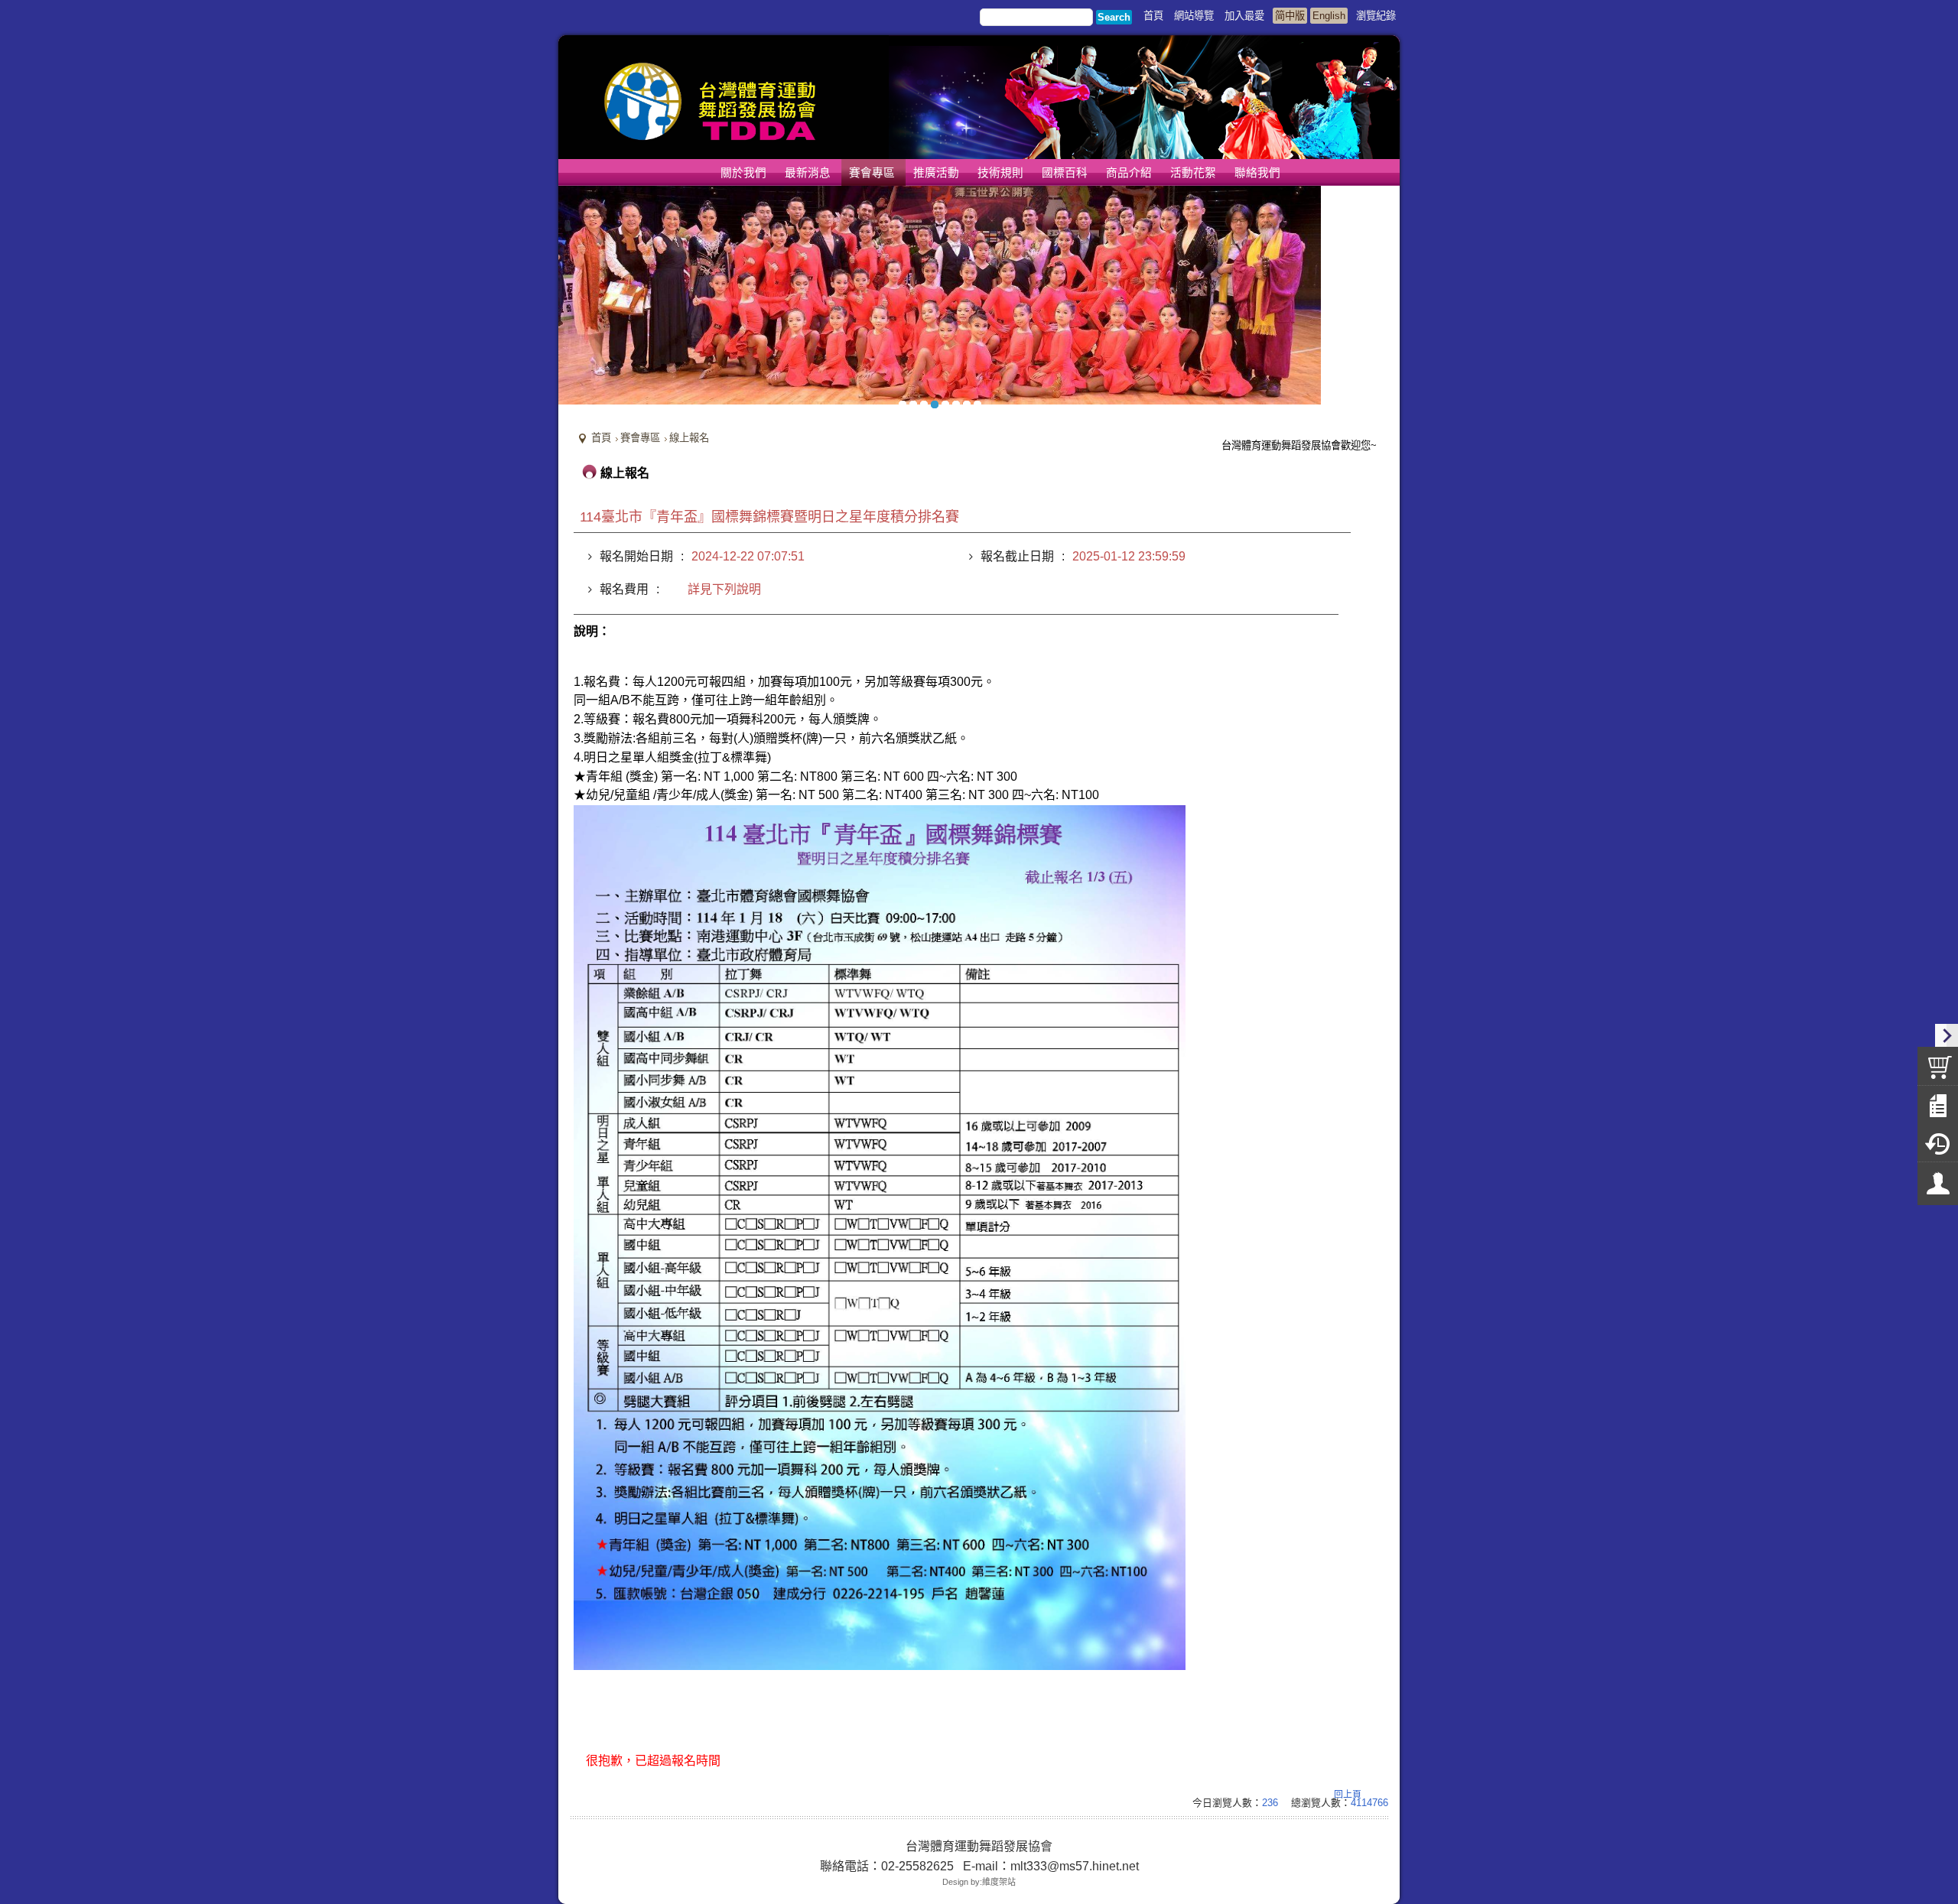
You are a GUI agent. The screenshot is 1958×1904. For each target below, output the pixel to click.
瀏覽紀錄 (1376, 16)
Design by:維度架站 (979, 1882)
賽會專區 (640, 438)
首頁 (601, 438)
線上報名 (689, 438)
